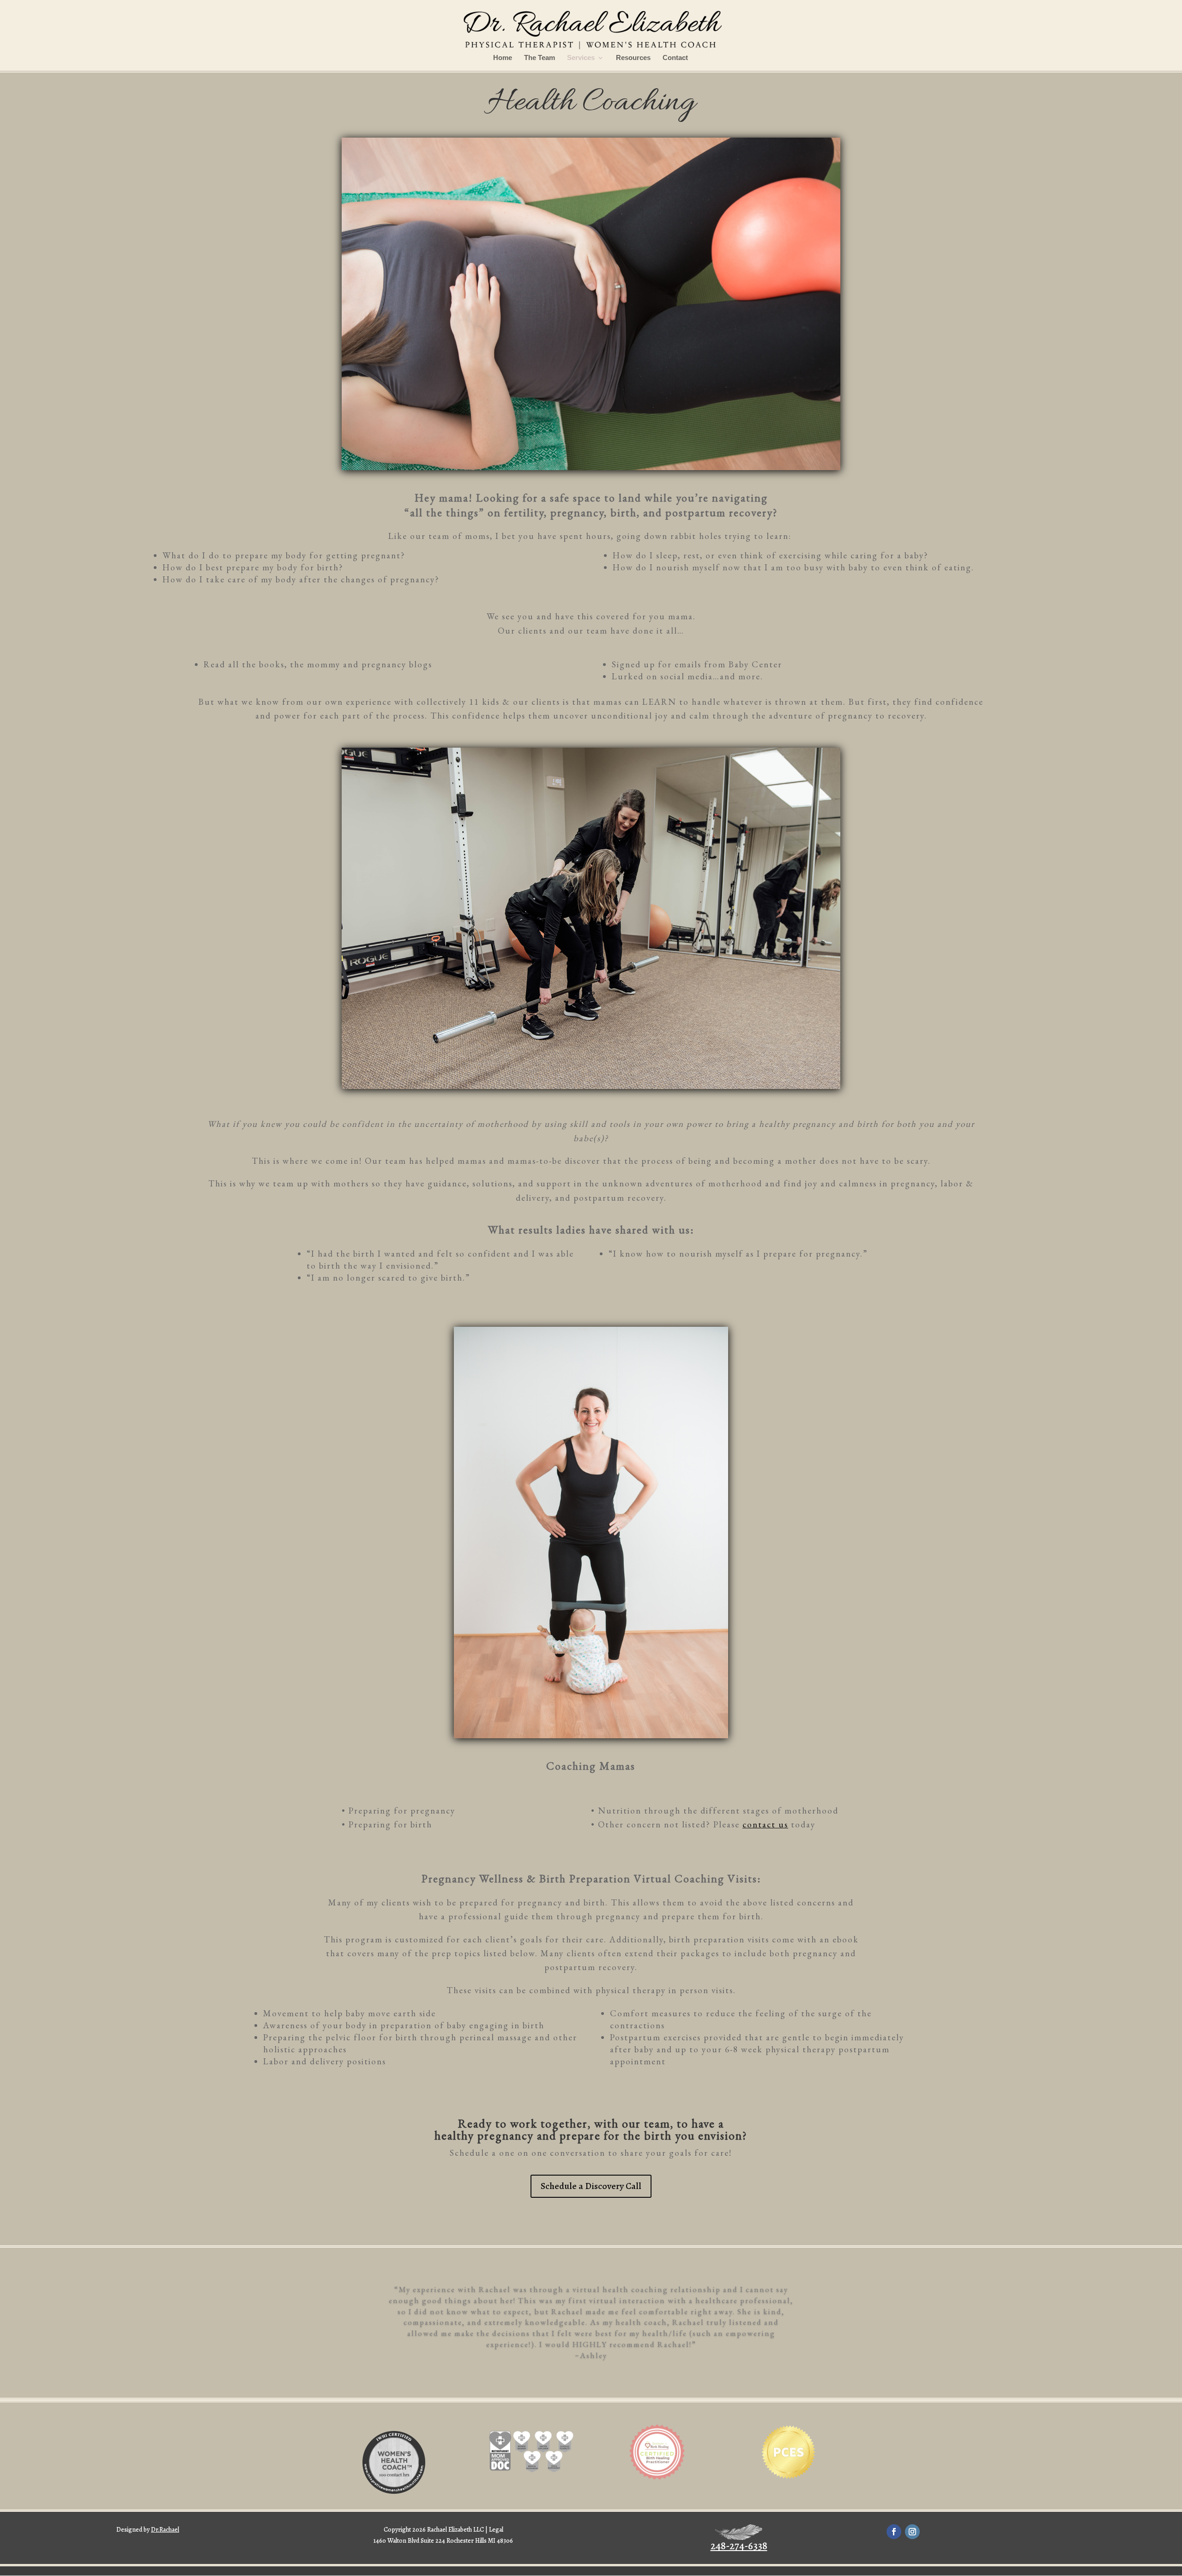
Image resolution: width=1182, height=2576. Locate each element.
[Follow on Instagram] (912, 2532)
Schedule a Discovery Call (591, 2186)
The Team (540, 58)
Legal (496, 2530)
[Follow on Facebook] (894, 2532)
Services (581, 58)
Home (503, 58)
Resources (633, 58)
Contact (675, 58)
